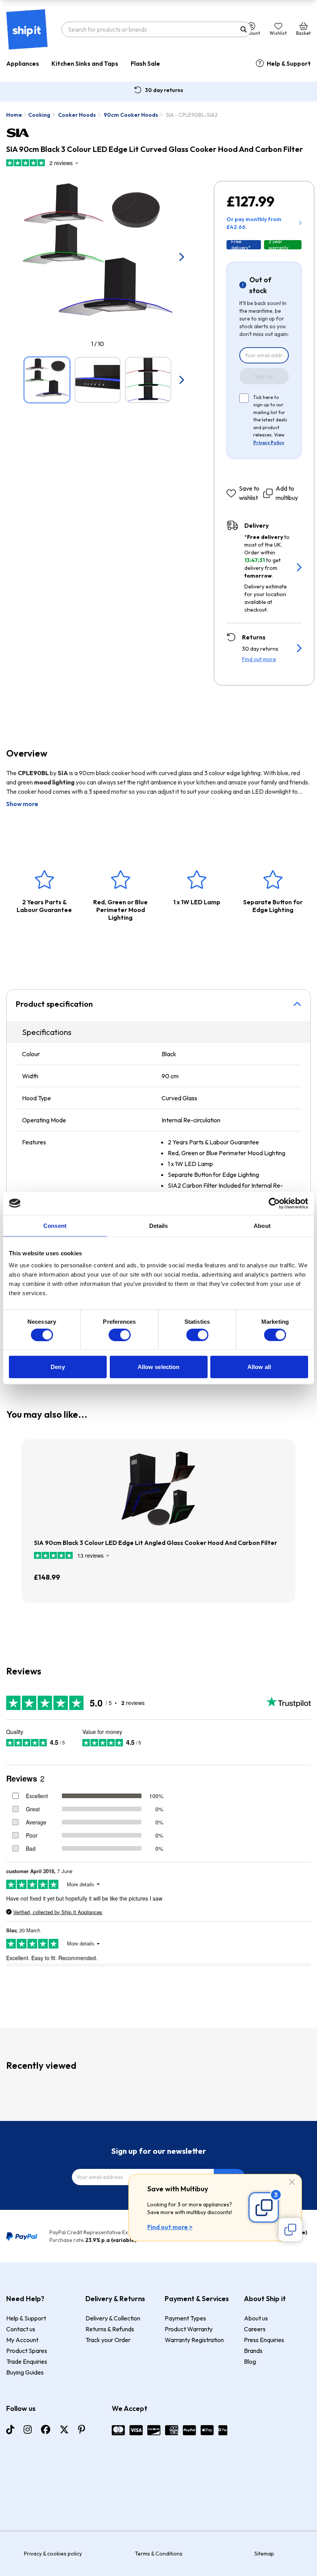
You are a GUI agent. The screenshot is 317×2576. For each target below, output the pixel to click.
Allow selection (159, 1367)
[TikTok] (10, 2429)
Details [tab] (159, 1225)
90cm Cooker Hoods (131, 115)
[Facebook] (46, 2429)
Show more (22, 804)
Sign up (264, 376)
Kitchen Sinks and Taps (85, 63)
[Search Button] (244, 29)
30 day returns (164, 90)
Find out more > (170, 2227)
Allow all (259, 1367)
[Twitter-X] (64, 2429)
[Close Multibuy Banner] (292, 2183)
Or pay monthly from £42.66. (254, 223)
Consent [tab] (55, 1225)
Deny (58, 1367)
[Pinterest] (82, 2429)
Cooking (39, 115)
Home (14, 115)
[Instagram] (28, 2429)
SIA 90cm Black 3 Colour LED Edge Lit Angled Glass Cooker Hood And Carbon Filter (156, 1543)
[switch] (120, 1335)
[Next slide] (181, 257)
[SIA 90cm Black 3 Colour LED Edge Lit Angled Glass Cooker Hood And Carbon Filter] (158, 1488)
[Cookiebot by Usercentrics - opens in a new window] (274, 1203)
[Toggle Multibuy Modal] (290, 2230)
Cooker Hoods (77, 115)
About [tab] (262, 1225)
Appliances (23, 63)
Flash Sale (145, 63)
